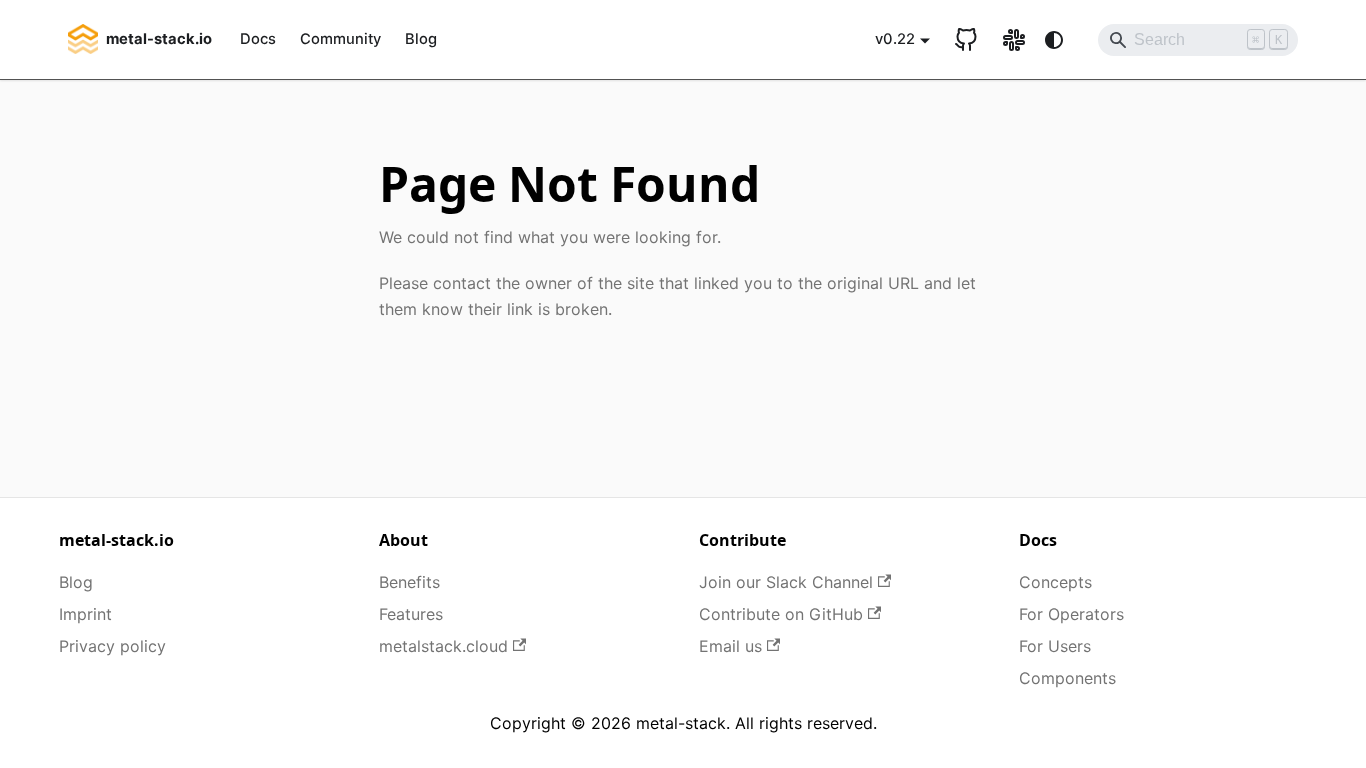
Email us (730, 646)
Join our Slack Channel (786, 582)
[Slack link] (1014, 40)
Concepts (1055, 582)
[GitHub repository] (966, 40)
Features (411, 614)
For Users (1055, 646)
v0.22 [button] (895, 39)
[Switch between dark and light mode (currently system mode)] (1054, 40)
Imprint (85, 614)
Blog (421, 39)
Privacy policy (112, 646)
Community (340, 39)
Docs (258, 39)
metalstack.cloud (443, 646)
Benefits (409, 582)
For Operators (1071, 614)
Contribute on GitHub (781, 614)
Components (1067, 678)
